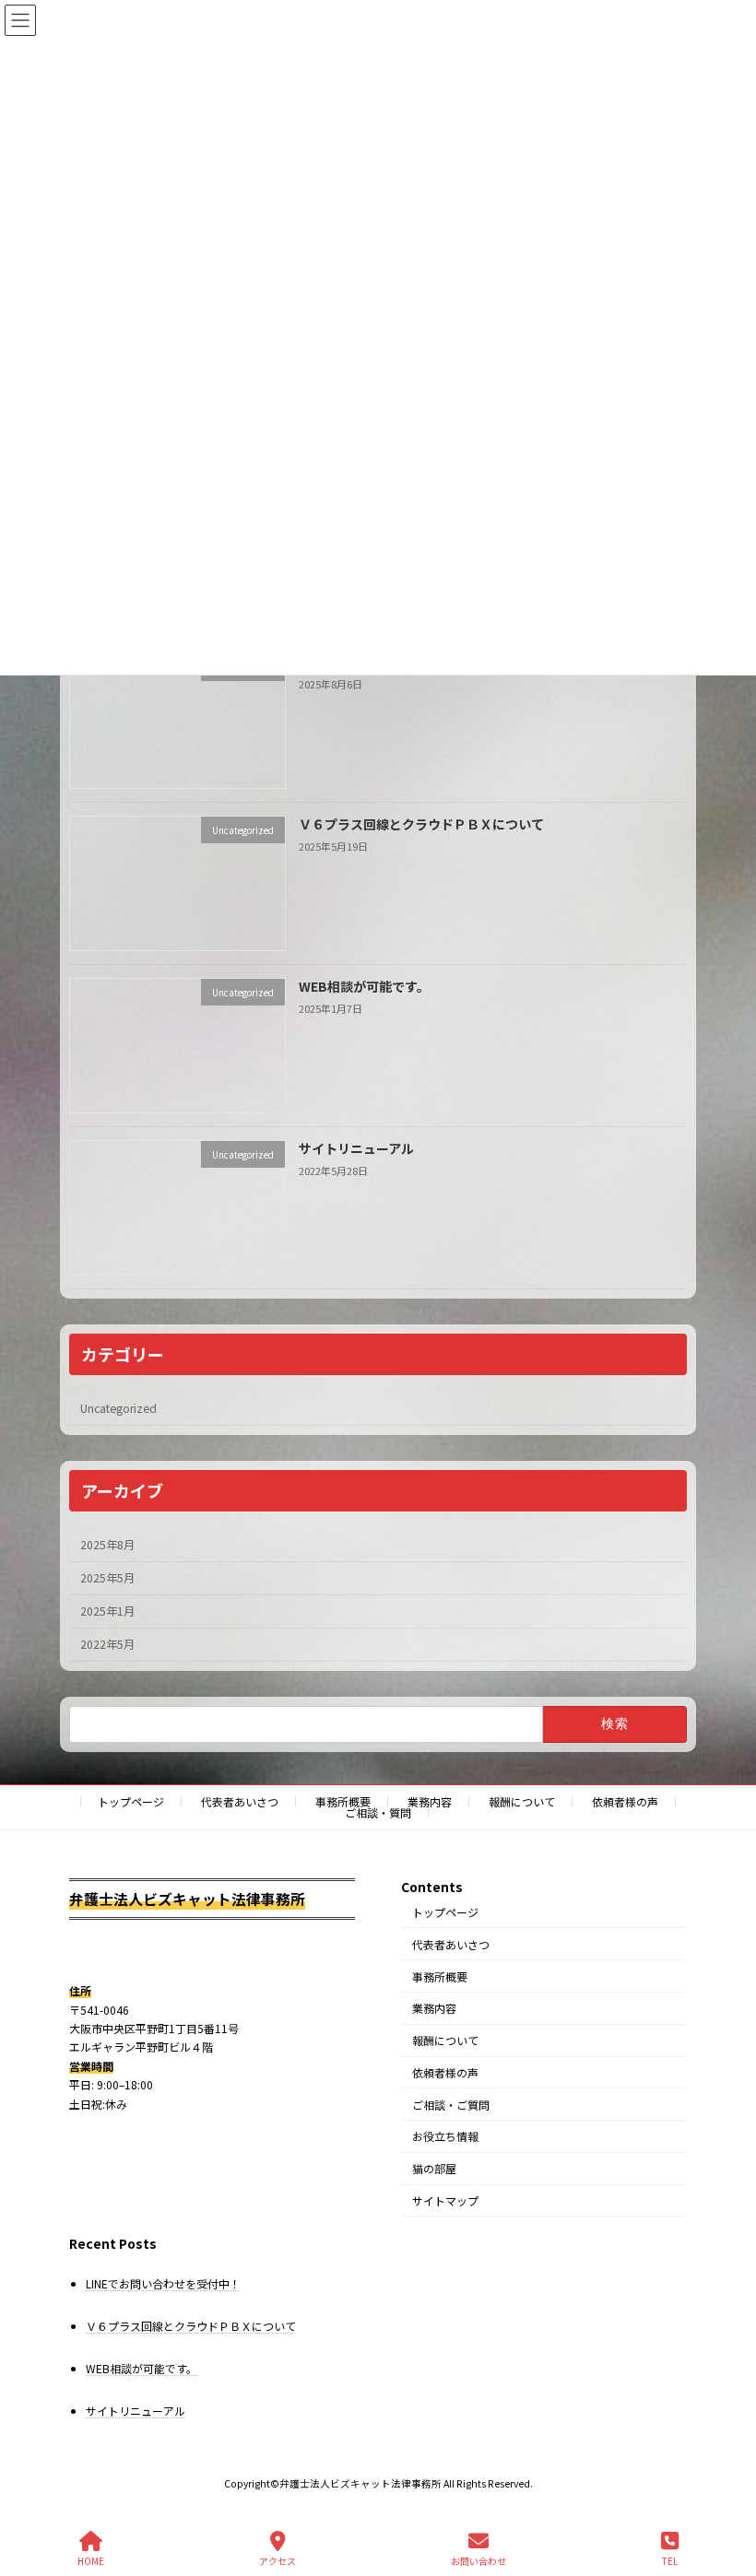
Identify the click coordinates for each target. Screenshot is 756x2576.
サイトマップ (445, 2200)
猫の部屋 (434, 2168)
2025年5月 (107, 1578)
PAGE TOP (726, 2492)
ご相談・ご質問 (451, 2105)
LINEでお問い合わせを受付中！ (163, 2283)
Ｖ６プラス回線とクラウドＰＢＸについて (421, 823)
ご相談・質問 (378, 1812)
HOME (91, 2560)
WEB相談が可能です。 (364, 985)
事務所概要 (343, 1801)
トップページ (131, 1801)
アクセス (278, 2560)
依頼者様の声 (625, 1801)
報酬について (522, 1801)
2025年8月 (107, 1545)
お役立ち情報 (445, 2136)
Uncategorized (118, 1408)
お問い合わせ (478, 2560)
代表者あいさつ (240, 1801)
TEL (670, 2560)
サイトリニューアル (356, 1147)
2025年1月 (107, 1611)
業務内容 (430, 1801)
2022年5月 (107, 1644)
